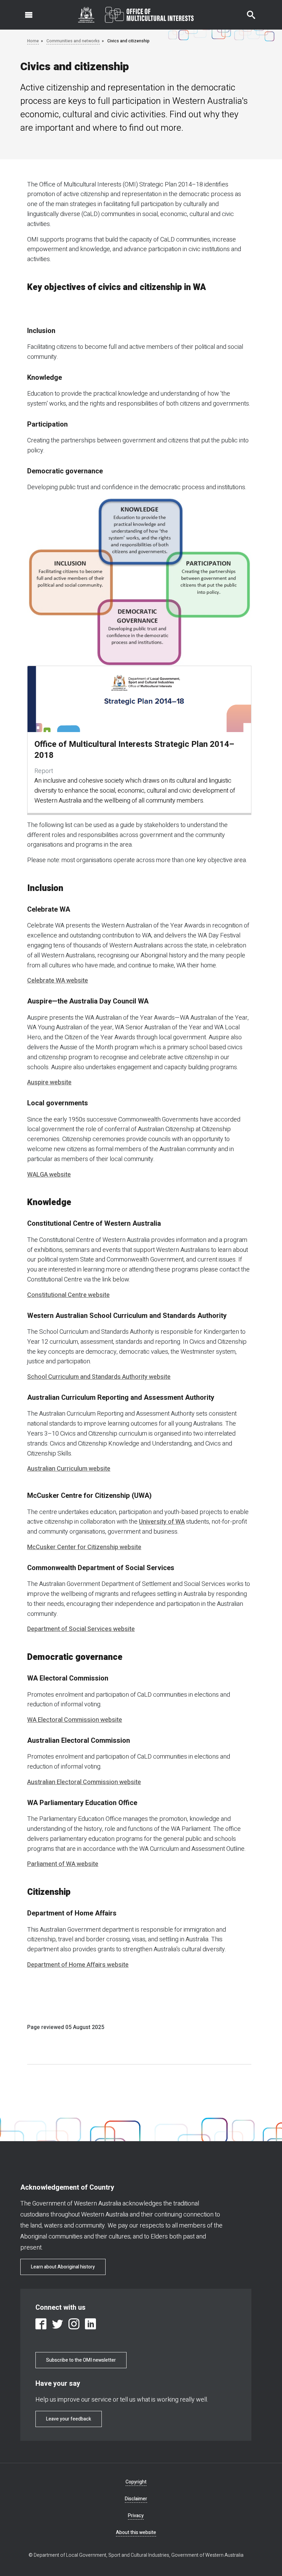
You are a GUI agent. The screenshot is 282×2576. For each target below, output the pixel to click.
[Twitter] (57, 2324)
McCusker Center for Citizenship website (84, 1547)
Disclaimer (136, 2499)
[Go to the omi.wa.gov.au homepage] (136, 15)
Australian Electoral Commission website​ (84, 1782)
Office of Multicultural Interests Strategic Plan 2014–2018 (134, 750)
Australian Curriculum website (69, 1469)
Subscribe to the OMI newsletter (81, 2360)
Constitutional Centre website (68, 1295)
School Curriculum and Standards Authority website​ (99, 1377)
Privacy (136, 2516)
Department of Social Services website (81, 1629)
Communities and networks (73, 41)
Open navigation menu (25, 11)
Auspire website (49, 1082)
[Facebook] (41, 2324)
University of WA (162, 1522)
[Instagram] (74, 2324)
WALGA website (49, 1175)
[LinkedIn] (90, 2324)
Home (33, 41)
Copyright (136, 2482)
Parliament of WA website (63, 1864)
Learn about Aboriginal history (63, 2267)
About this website (136, 2532)
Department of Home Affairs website (78, 1965)
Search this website (247, 11)
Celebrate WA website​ (58, 981)
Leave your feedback (69, 2419)
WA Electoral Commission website (75, 1720)
